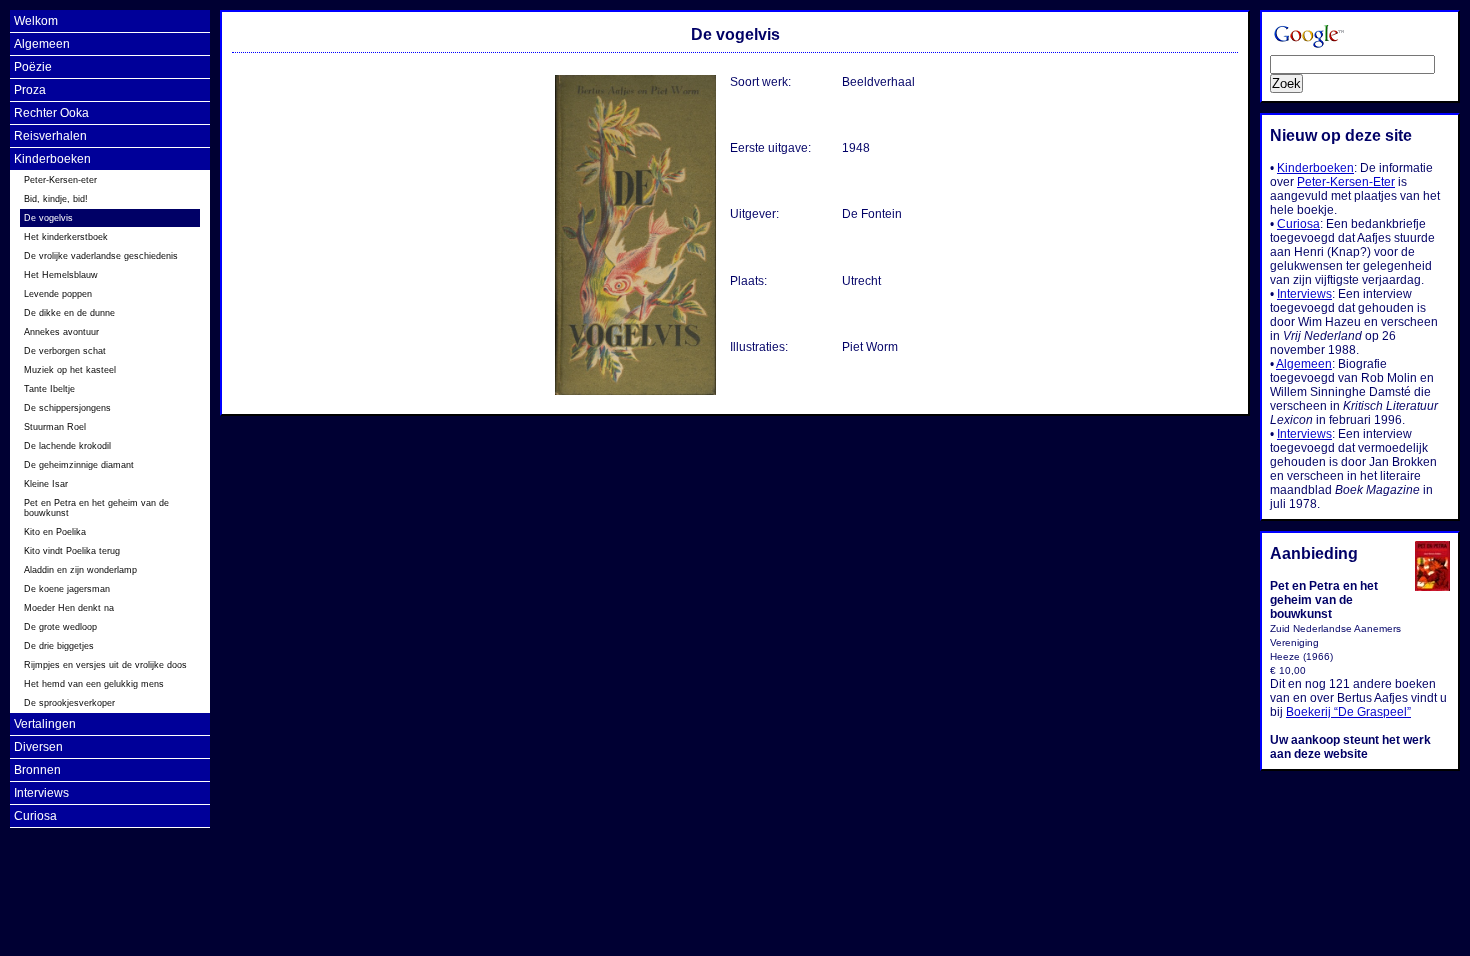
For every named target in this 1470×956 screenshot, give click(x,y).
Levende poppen (58, 294)
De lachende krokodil (67, 446)
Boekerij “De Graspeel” (1348, 712)
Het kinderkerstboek (66, 237)
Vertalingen (45, 724)
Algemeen (42, 44)
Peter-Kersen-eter (60, 180)
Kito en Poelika (55, 532)
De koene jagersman (67, 589)
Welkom (36, 21)
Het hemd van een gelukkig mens (94, 684)
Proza (30, 90)
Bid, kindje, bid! (56, 199)
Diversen (38, 747)
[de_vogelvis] (636, 393)
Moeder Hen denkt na (69, 608)
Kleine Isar (46, 484)
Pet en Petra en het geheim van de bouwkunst (96, 508)
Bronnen (37, 770)
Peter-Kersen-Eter (1346, 182)
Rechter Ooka (51, 113)
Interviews (41, 793)
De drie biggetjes (59, 646)
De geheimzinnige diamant (79, 465)
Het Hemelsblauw (61, 275)
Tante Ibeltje (49, 389)
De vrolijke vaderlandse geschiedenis (101, 256)
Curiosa (35, 816)
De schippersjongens (67, 408)
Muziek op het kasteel (70, 370)
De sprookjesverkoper (69, 703)
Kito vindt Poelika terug (72, 551)
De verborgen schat (65, 351)
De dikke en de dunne (69, 313)
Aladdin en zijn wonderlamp (80, 570)
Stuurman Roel (55, 427)
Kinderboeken (52, 159)
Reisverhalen (50, 136)
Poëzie (33, 67)
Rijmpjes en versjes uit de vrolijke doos (105, 665)
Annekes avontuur (61, 332)
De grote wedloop (60, 627)
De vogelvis (48, 218)
